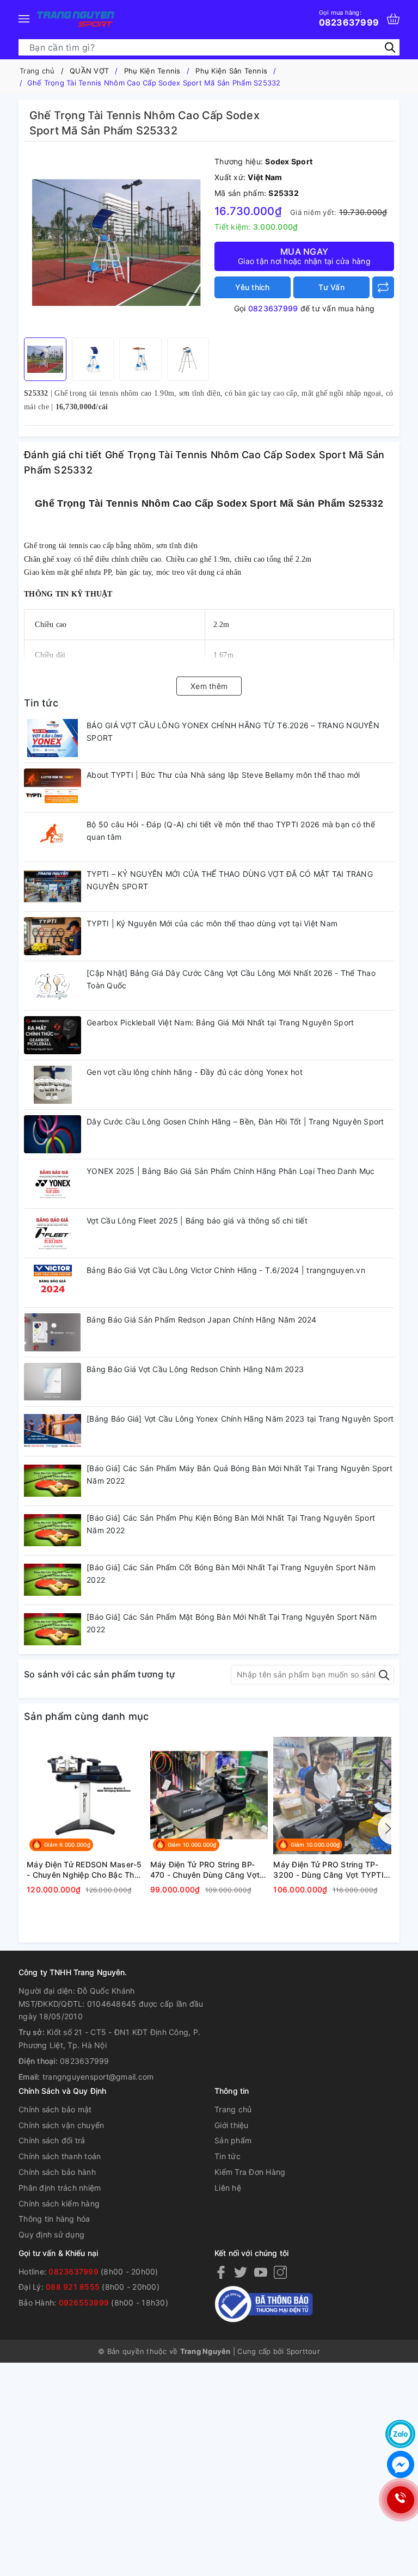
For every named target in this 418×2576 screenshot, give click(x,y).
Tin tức (41, 703)
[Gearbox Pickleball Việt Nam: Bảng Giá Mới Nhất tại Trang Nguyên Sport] (53, 1035)
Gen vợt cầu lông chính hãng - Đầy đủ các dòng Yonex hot (195, 1072)
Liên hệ (228, 2188)
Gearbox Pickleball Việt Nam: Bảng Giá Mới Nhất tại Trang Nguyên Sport (220, 1022)
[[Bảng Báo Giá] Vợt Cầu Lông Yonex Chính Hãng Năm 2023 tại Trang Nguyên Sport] (53, 1431)
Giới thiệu (232, 2125)
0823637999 (349, 18)
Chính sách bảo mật (55, 2109)
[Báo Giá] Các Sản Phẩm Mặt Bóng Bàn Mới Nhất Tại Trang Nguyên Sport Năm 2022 (232, 1623)
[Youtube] (261, 2272)
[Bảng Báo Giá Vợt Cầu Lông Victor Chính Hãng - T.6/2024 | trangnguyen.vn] (53, 1283)
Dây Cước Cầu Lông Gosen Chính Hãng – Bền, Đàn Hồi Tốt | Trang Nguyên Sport (235, 1121)
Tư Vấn (331, 287)
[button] (386, 1829)
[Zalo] (400, 2434)
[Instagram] (280, 2272)
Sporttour (303, 2351)
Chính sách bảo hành (57, 2172)
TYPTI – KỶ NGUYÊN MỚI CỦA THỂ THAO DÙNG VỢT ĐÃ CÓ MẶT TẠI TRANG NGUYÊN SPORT (230, 880)
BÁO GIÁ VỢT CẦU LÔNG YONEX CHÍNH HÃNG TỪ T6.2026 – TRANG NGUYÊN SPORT (233, 732)
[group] (116, 242)
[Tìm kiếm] (390, 47)
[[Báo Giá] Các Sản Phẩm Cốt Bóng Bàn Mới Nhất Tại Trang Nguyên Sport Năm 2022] (53, 1580)
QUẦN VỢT (89, 71)
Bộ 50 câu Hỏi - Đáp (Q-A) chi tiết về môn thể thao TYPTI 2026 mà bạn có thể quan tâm (231, 831)
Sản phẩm (233, 2140)
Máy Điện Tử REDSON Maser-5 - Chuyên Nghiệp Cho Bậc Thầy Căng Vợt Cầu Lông (85, 1870)
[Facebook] (221, 2272)
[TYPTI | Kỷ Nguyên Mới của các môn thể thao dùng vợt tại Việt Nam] (53, 936)
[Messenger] (400, 2464)
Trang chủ (233, 2109)
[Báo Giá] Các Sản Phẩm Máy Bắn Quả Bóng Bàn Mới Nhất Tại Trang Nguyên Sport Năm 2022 (239, 1475)
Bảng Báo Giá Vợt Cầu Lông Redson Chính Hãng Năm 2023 (195, 1369)
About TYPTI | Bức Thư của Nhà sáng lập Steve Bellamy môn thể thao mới (223, 775)
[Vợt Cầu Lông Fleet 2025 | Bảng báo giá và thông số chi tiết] (53, 1233)
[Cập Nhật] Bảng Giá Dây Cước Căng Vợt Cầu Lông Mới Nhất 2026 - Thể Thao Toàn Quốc (231, 979)
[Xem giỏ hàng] (393, 19)
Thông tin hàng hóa (54, 2219)
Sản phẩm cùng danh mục (87, 1716)
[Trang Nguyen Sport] (76, 19)
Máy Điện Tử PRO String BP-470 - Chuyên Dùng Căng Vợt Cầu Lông (205, 1870)
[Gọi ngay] (400, 2500)
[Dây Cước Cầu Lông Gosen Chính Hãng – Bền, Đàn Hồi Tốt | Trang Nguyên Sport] (53, 1134)
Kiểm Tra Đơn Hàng (250, 2172)
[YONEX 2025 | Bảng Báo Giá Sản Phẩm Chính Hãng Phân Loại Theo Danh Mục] (53, 1184)
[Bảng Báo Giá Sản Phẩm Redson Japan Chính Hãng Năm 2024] (53, 1332)
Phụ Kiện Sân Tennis (231, 71)
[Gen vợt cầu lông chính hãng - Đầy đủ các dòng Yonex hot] (53, 1085)
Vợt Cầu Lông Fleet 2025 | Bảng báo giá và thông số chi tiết (197, 1221)
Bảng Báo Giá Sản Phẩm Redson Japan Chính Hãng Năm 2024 (202, 1320)
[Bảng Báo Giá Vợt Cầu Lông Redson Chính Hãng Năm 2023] (53, 1382)
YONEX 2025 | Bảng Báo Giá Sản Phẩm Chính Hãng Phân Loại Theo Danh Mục (230, 1171)
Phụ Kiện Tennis (152, 71)
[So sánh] (383, 287)
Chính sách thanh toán (60, 2156)
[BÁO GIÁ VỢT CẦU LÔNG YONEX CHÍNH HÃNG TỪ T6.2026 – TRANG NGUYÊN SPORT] (53, 738)
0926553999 (84, 2303)
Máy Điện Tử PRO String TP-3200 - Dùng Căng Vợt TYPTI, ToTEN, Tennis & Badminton (330, 1870)
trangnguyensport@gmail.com (98, 2077)
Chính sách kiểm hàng (59, 2203)
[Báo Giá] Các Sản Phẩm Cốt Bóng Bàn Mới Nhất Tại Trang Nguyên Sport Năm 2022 (231, 1574)
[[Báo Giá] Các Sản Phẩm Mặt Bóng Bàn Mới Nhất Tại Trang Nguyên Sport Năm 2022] (53, 1630)
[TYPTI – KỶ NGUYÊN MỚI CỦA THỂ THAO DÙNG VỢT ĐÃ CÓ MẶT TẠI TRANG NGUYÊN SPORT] (53, 887)
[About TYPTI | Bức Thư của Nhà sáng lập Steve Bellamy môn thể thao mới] (53, 788)
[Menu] (24, 19)
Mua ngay (304, 256)
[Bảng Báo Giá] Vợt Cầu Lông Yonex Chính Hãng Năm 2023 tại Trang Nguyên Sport (240, 1419)
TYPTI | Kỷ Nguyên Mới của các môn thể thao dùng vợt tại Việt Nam (212, 923)
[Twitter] (241, 2272)
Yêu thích (252, 287)
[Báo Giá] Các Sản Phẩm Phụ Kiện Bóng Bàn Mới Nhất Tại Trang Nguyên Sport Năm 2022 (231, 1524)
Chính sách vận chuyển (61, 2125)
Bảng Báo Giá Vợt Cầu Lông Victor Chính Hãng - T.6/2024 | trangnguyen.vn (226, 1270)
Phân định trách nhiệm (60, 2188)
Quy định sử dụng (51, 2234)
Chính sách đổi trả (52, 2140)
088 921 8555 (73, 2287)
